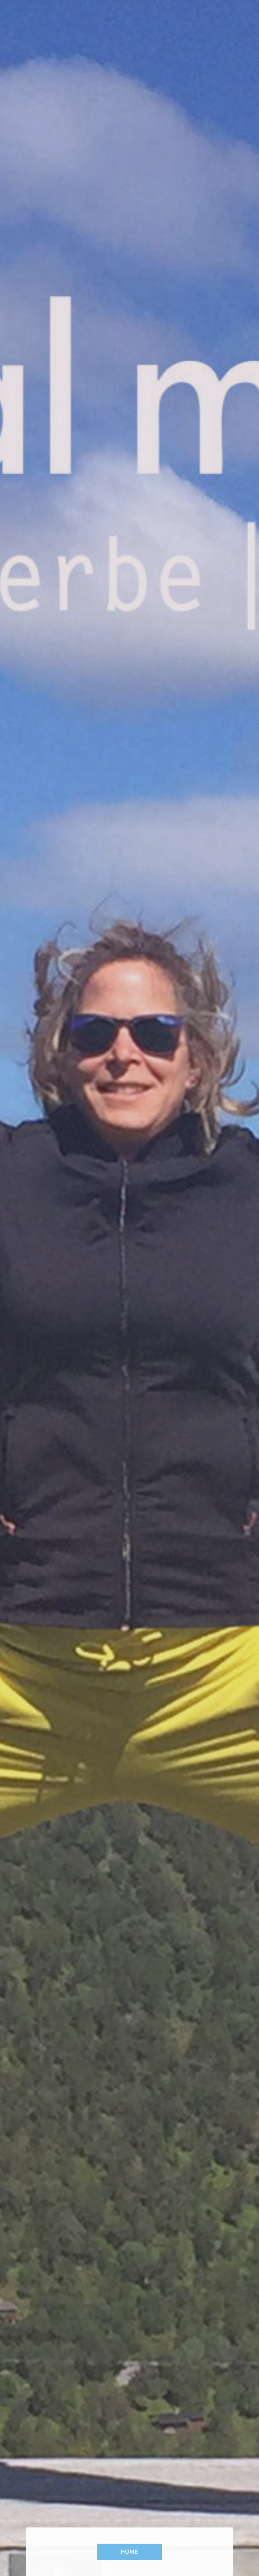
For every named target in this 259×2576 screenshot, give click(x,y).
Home (129, 2552)
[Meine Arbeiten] (129, 1239)
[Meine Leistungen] (113, 1239)
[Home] (97, 1239)
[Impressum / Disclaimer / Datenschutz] (160, 1239)
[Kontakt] (145, 1239)
